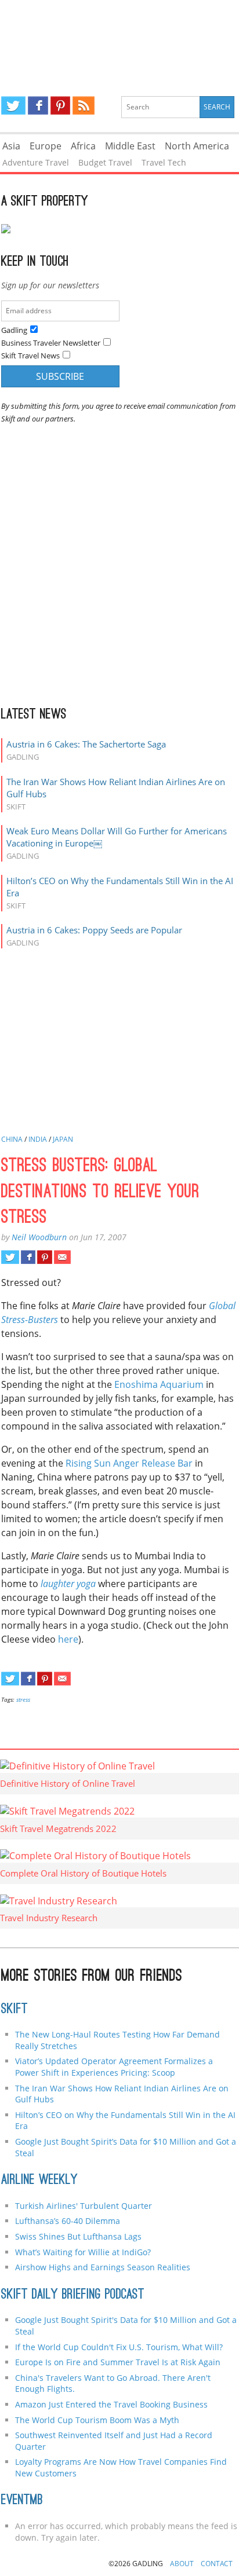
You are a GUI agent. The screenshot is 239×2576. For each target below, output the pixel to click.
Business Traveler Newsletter (51, 343)
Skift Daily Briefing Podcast (73, 2295)
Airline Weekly (39, 2181)
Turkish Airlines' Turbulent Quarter (84, 2206)
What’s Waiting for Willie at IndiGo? (83, 2252)
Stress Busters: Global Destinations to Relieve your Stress (100, 1193)
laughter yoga (68, 1584)
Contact (217, 2564)
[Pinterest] (60, 105)
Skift (15, 2010)
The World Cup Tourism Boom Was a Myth (97, 2420)
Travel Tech (164, 162)
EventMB (22, 2501)
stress (23, 1699)
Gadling (120, 38)
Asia (11, 146)
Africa (83, 146)
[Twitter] (13, 105)
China (12, 1139)
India (38, 1139)
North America (197, 146)
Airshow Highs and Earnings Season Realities (103, 2267)
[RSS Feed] (84, 105)
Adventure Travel (36, 162)
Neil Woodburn (39, 1237)
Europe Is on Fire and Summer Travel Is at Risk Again (118, 2362)
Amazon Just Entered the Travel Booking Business (111, 2404)
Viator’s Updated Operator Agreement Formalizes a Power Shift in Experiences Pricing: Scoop (114, 2067)
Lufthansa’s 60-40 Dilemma (69, 2221)
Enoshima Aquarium (159, 1384)
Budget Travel (105, 162)
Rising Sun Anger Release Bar (129, 1463)
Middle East (130, 146)
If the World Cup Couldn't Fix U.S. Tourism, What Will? (119, 2347)
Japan (63, 1139)
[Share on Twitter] (10, 1257)
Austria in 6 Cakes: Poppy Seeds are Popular (94, 930)
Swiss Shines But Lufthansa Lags (78, 2236)
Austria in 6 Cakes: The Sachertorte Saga (86, 744)
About (182, 2564)
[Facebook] (38, 105)
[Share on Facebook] (28, 1257)
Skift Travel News (30, 356)
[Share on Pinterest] (44, 1257)
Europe (46, 146)
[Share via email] (62, 1257)
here (68, 1639)
